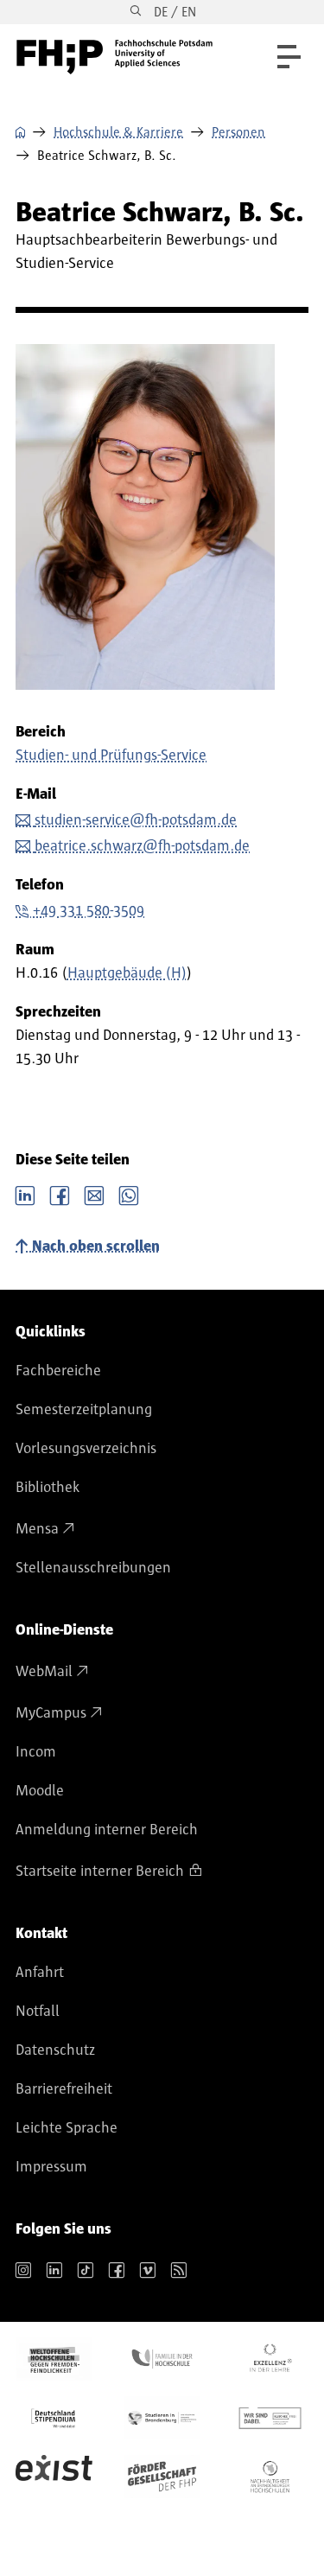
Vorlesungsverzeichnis (86, 1449)
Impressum (51, 2167)
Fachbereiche (58, 1371)
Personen (238, 132)
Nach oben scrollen (96, 1247)
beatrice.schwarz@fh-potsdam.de (142, 846)
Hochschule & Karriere (118, 132)
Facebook (60, 1194)
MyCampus (51, 1713)
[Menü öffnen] (289, 57)
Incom (36, 1752)
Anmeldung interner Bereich (107, 1830)
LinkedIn (25, 1194)
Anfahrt (40, 1973)
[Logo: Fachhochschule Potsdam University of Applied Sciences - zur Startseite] (114, 57)
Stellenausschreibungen (93, 1568)
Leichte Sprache (67, 2128)
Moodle (40, 1791)
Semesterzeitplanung (84, 1410)
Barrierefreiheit (64, 2089)
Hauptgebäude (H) (127, 973)
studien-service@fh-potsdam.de (136, 820)
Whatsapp (129, 1194)
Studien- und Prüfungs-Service (111, 756)
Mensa (37, 1529)
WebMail (44, 1672)
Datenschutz (55, 2050)
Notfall (38, 2012)
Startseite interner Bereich (100, 1871)
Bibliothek (48, 1488)
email (94, 1194)
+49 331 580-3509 (89, 911)
